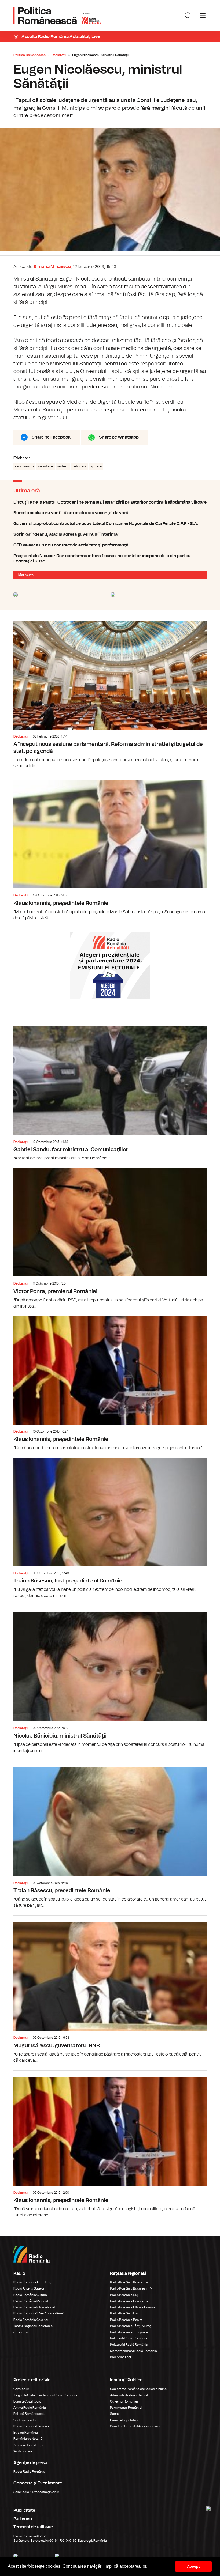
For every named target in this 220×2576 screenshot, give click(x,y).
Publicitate (24, 2510)
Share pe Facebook (51, 437)
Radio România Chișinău (31, 2320)
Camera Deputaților (124, 2420)
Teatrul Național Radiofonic (33, 2326)
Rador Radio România (29, 2472)
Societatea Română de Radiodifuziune (138, 2389)
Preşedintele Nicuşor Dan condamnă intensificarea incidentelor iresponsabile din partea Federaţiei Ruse (110, 558)
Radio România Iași (124, 2313)
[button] (149, 2567)
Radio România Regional (31, 2426)
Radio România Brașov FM (129, 2282)
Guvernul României (124, 2401)
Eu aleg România (26, 2433)
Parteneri (23, 2519)
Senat (114, 2414)
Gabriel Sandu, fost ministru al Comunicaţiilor (110, 1094)
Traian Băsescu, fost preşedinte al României (110, 1528)
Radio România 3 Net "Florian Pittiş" (39, 2313)
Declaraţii (59, 55)
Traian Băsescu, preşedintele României (110, 1835)
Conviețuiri (21, 2389)
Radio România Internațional (34, 2307)
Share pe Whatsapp (119, 437)
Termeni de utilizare (33, 2527)
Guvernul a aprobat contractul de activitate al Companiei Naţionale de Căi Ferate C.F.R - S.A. (110, 524)
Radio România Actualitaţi (32, 2282)
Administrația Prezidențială (130, 2395)
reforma (80, 466)
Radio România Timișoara (129, 2332)
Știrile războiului (25, 2420)
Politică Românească (29, 2414)
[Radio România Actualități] (57, 16)
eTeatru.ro (21, 2332)
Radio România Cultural (30, 2295)
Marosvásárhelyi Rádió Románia (133, 2351)
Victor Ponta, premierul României (110, 1239)
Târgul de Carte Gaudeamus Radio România (45, 2395)
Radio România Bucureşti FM (131, 2288)
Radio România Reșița (126, 2320)
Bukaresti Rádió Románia (129, 2338)
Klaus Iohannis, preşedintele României (110, 850)
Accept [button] (193, 2566)
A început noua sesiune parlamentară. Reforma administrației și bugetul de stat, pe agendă (110, 695)
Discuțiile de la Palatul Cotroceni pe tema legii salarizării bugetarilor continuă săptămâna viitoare (110, 502)
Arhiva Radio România (30, 2408)
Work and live (23, 2451)
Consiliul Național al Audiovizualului (135, 2426)
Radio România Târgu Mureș (131, 2326)
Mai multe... (27, 575)
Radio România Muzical (31, 2301)
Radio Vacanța (121, 2357)
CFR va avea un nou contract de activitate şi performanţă (110, 545)
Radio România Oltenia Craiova (133, 2307)
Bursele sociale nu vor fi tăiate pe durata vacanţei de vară (110, 513)
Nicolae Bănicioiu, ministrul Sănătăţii (110, 1680)
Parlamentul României (126, 2408)
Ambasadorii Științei (28, 2445)
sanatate (45, 466)
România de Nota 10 (28, 2439)
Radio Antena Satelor (29, 2288)
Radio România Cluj (124, 2295)
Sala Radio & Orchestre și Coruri (36, 2492)
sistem (63, 466)
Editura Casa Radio (27, 2401)
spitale (96, 466)
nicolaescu (24, 466)
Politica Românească (30, 55)
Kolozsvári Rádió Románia (129, 2345)
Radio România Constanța (129, 2301)
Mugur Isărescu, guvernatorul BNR (110, 1989)
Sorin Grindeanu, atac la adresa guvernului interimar (110, 534)
